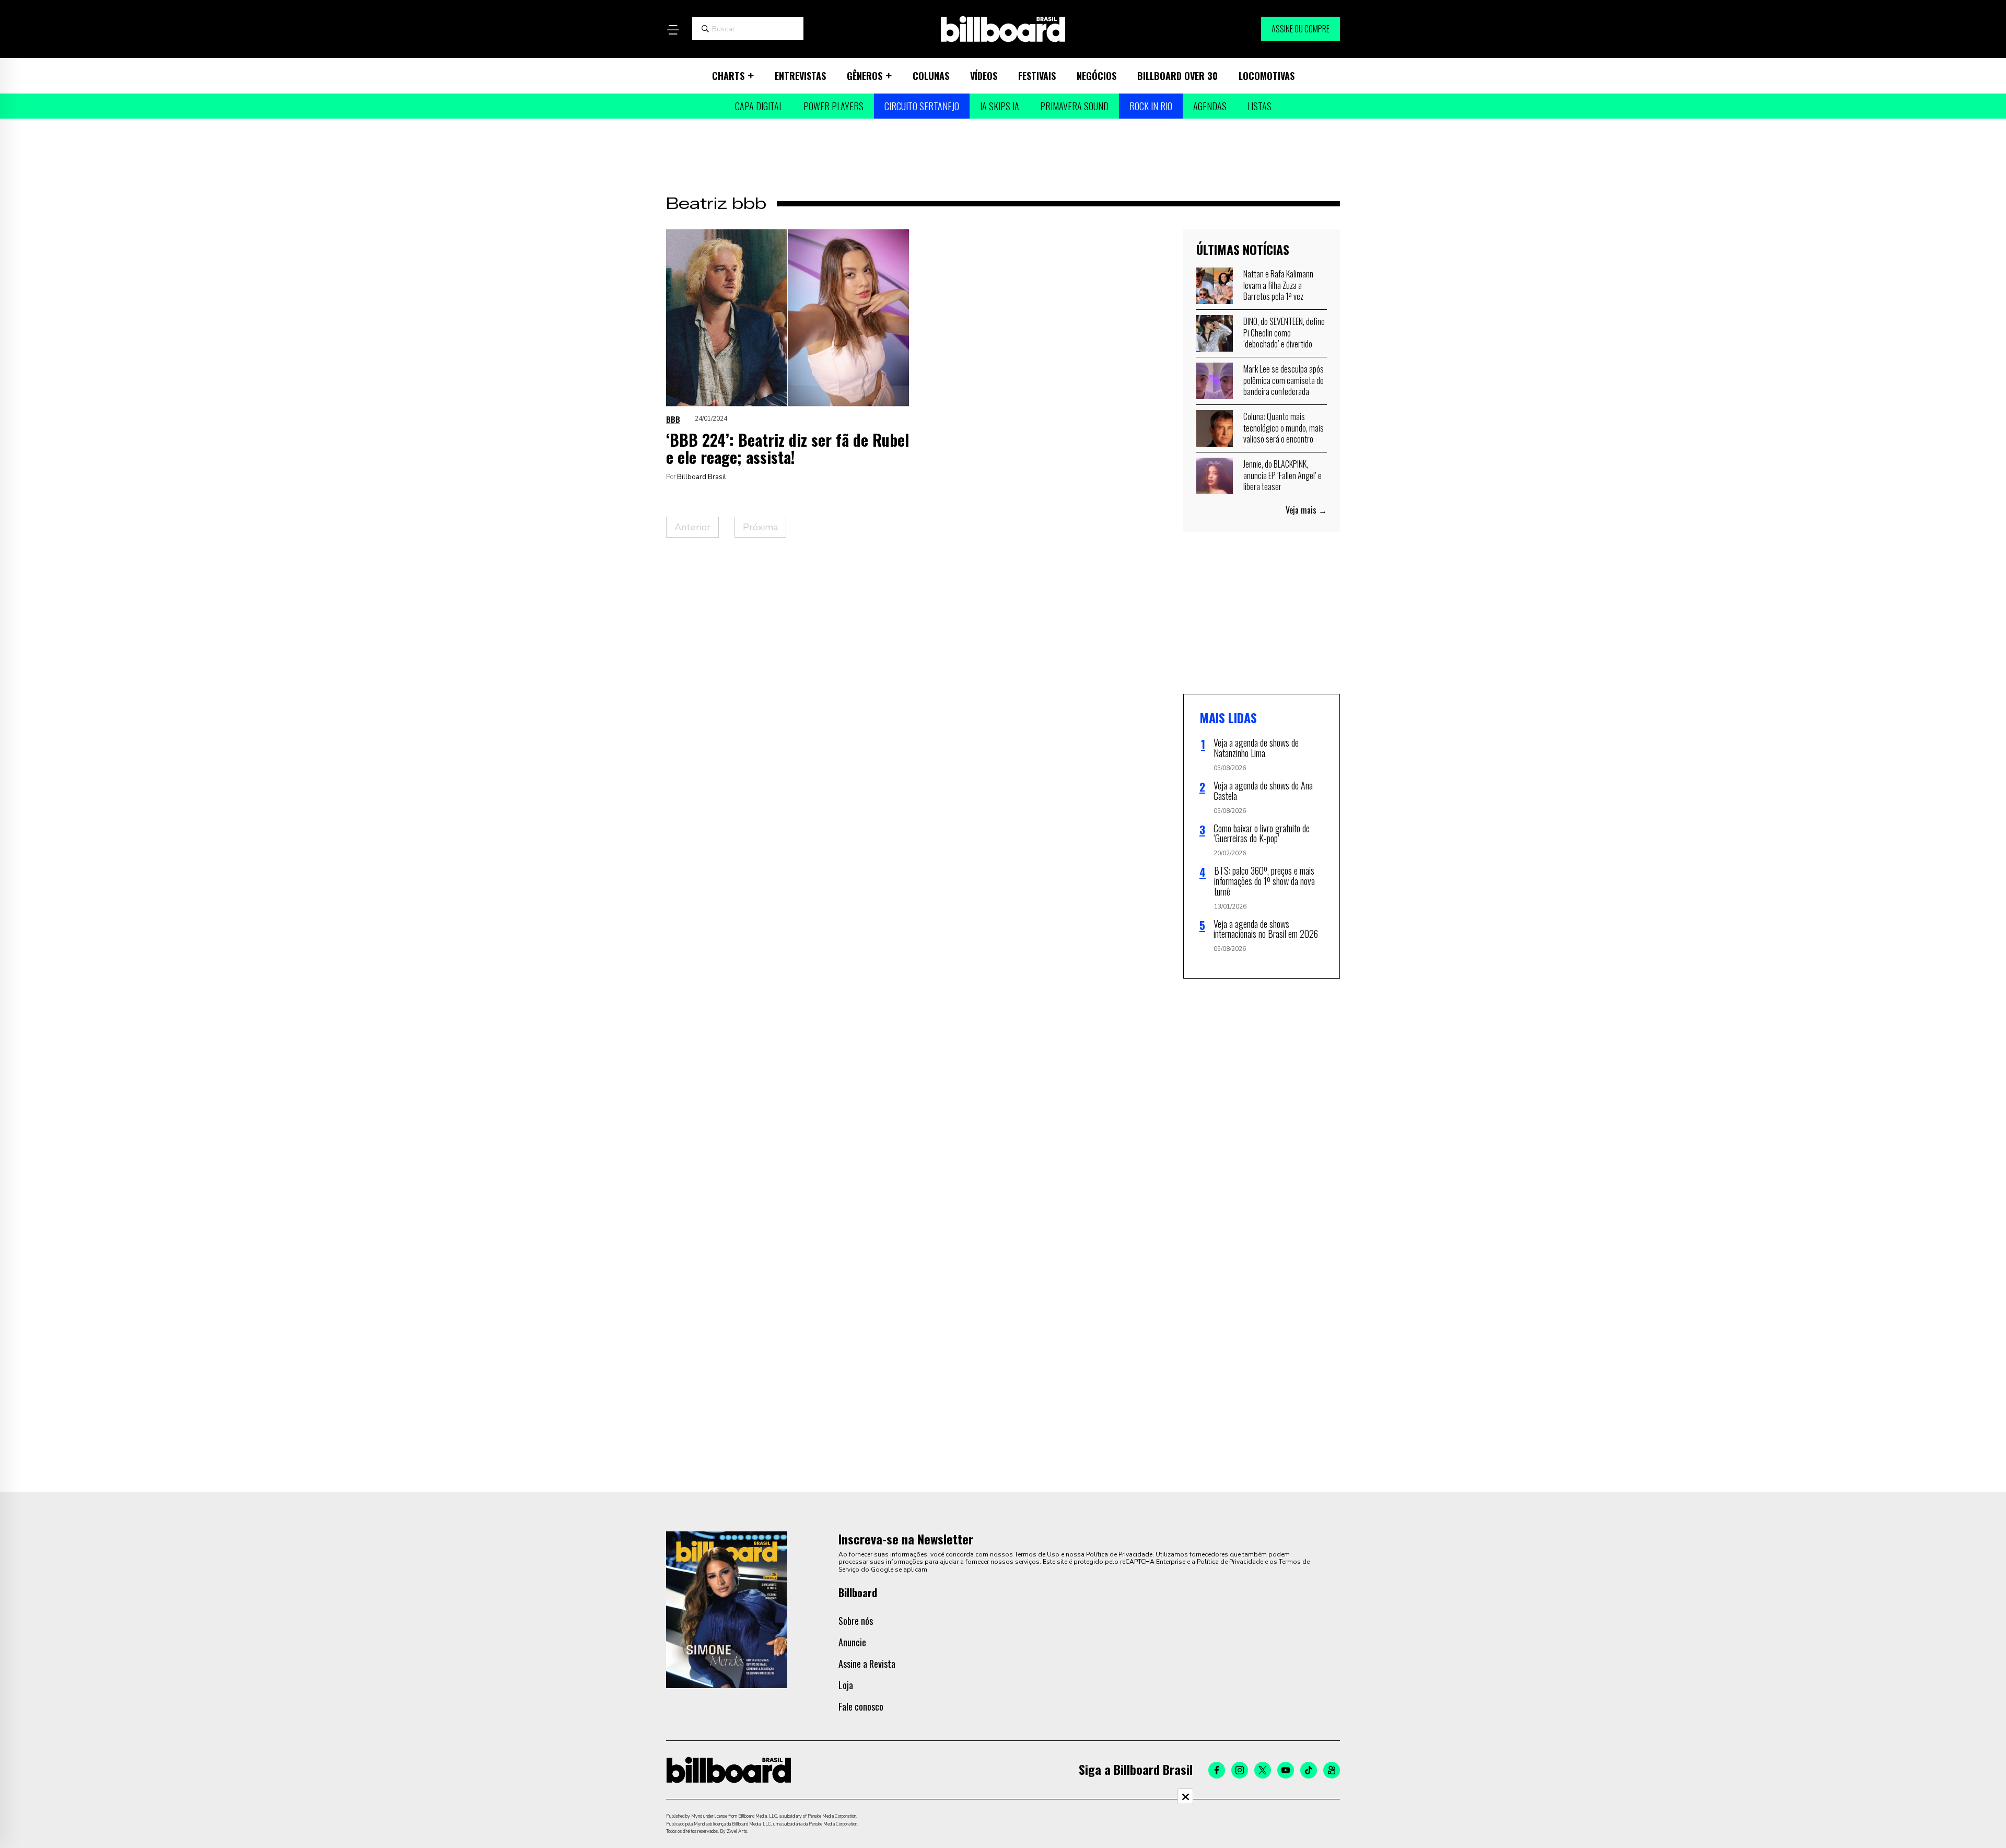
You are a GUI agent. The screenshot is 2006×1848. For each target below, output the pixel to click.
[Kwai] (1332, 1770)
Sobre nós (856, 1621)
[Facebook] (1217, 1770)
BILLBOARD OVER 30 (1177, 76)
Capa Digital (759, 106)
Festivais (1037, 76)
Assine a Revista (867, 1664)
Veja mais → (1306, 510)
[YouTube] (1286, 1770)
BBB (673, 419)
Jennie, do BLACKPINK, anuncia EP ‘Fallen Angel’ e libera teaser (1282, 475)
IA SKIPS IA (1000, 106)
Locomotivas (1267, 76)
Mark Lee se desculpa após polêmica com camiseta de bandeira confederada (1284, 380)
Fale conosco (861, 1706)
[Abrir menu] (673, 30)
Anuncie (852, 1642)
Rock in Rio (1151, 106)
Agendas (1210, 106)
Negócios (1097, 76)
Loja (846, 1685)
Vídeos (984, 76)
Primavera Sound (1074, 106)
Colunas (931, 76)
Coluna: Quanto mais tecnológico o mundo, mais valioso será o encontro (1284, 428)
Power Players (833, 106)
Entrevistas (800, 76)
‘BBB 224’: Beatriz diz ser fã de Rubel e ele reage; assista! (788, 448)
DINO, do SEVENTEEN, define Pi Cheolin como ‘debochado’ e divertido (1284, 333)
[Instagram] (1240, 1770)
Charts (728, 76)
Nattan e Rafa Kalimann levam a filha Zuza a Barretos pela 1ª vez (1278, 285)
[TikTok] (1309, 1770)
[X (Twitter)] (1263, 1770)
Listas (1259, 106)
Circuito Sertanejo (922, 106)
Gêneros (865, 76)
